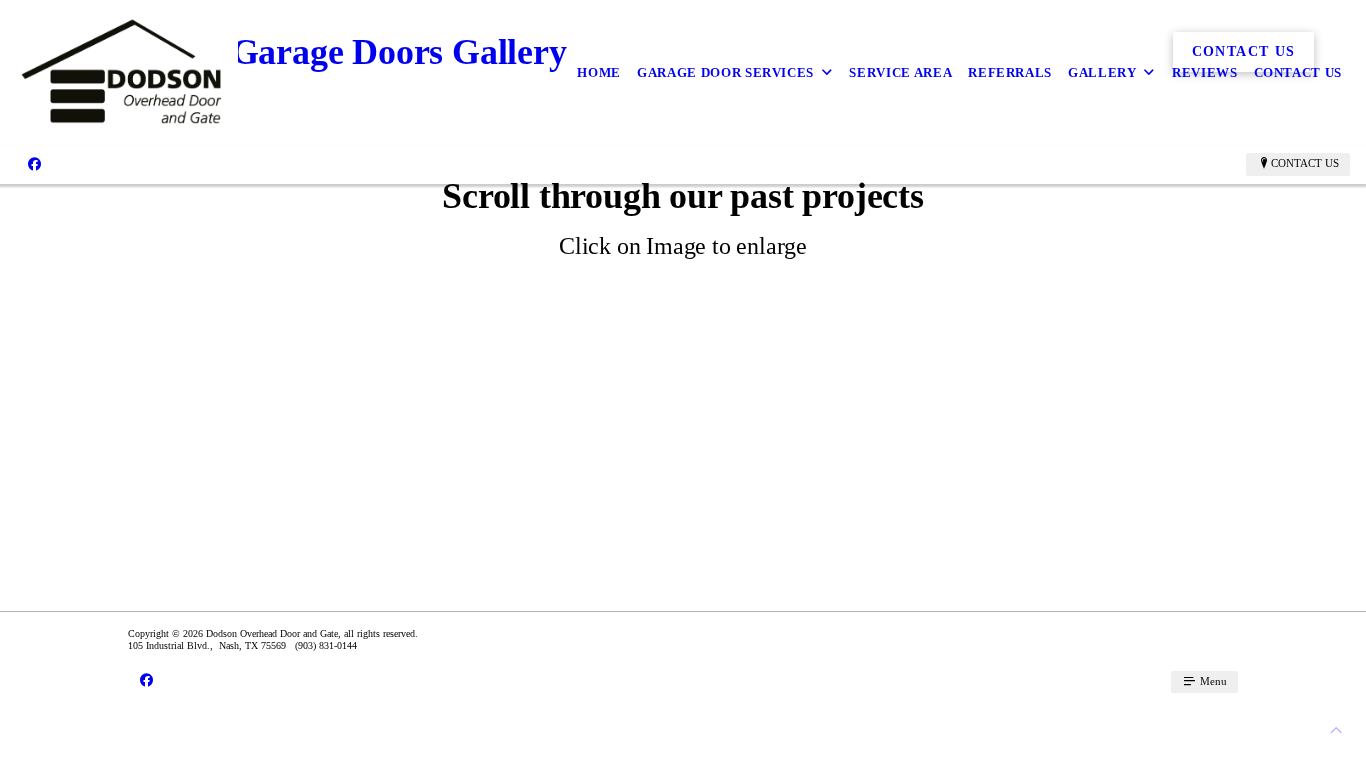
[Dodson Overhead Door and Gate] (127, 73)
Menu (1212, 681)
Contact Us (1298, 72)
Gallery (1102, 72)
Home (599, 72)
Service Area (900, 72)
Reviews (1205, 72)
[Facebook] (34, 164)
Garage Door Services (725, 72)
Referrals (1010, 72)
